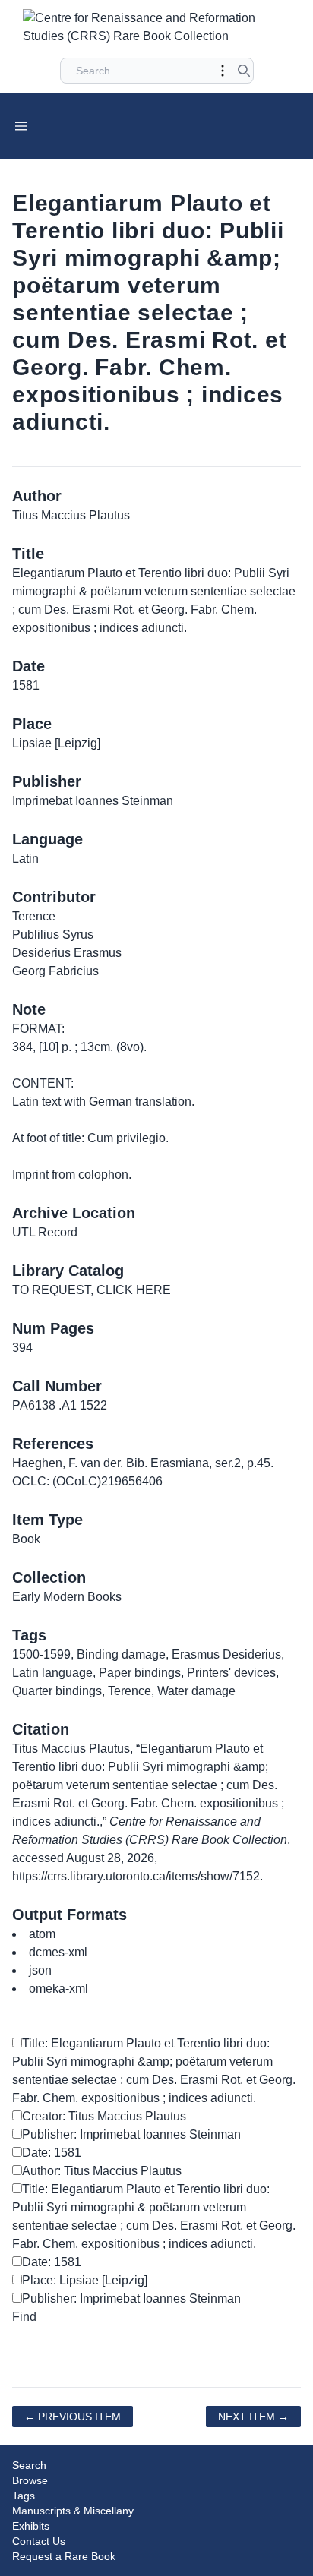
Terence (130, 1691)
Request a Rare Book (64, 2556)
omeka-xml (58, 1989)
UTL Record (45, 1232)
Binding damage (121, 1654)
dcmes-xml (58, 1952)
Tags (24, 2495)
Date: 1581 (52, 2153)
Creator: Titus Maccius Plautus (104, 2116)
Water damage (196, 1691)
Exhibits (31, 2526)
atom (42, 1934)
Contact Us (39, 2541)
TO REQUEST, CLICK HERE (92, 1290)
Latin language (52, 1673)
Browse (30, 2480)
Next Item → (253, 2417)
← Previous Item (73, 2417)
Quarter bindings (57, 1691)
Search (29, 2465)
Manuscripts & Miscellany (73, 2511)
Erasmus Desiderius (226, 1654)
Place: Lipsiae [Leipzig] (85, 2280)
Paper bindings (140, 1673)
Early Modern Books (67, 1597)
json (40, 1970)
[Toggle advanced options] (223, 71)
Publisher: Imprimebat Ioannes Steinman (131, 2134)
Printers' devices (231, 1673)
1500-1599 (41, 1654)
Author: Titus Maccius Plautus (102, 2171)
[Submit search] (244, 71)
